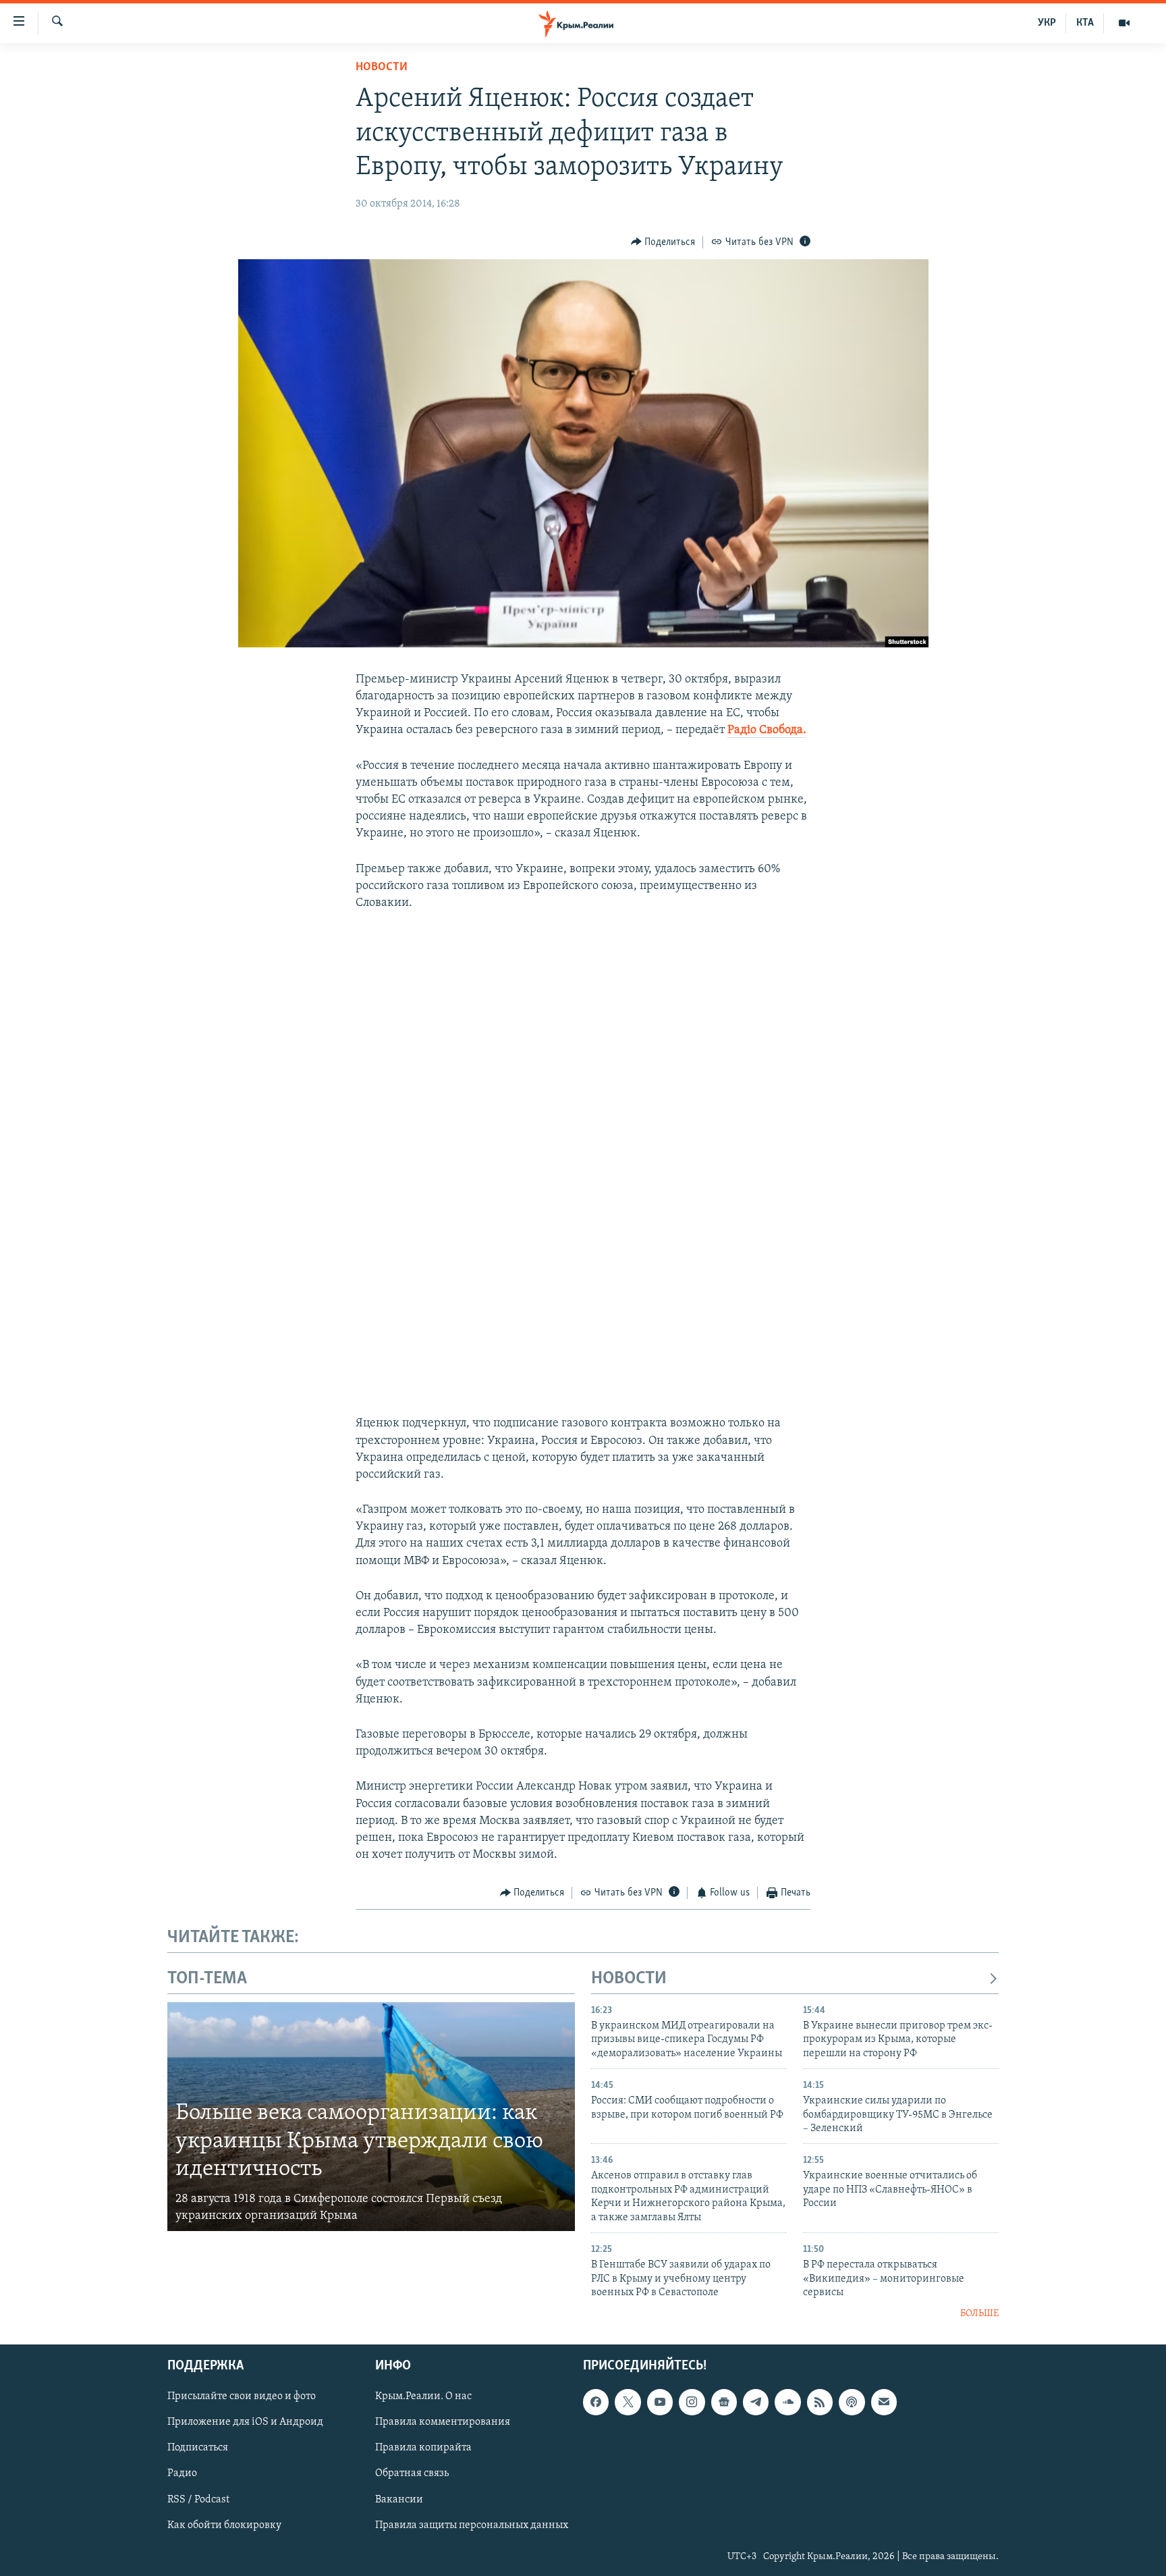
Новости (382, 68)
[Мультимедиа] (1124, 23)
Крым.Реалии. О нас (423, 2396)
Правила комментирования (443, 2422)
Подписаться (198, 2448)
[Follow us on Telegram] (756, 2402)
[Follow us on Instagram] (692, 2402)
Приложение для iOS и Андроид (245, 2422)
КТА (1085, 23)
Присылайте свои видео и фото (242, 2396)
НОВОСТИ (629, 1979)
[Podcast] (852, 2402)
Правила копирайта (423, 2448)
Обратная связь (412, 2473)
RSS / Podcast (198, 2499)
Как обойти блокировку (224, 2525)
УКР (1047, 23)
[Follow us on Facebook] (596, 2402)
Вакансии (399, 2499)
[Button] (663, 242)
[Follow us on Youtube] (660, 2402)
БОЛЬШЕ (979, 2314)
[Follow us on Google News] (724, 2402)
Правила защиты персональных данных (472, 2525)
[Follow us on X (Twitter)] (628, 2402)
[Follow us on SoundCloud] (787, 2402)
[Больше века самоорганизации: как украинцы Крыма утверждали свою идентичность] (371, 2117)
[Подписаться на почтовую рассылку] (884, 2402)
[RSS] (820, 2402)
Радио (182, 2473)
